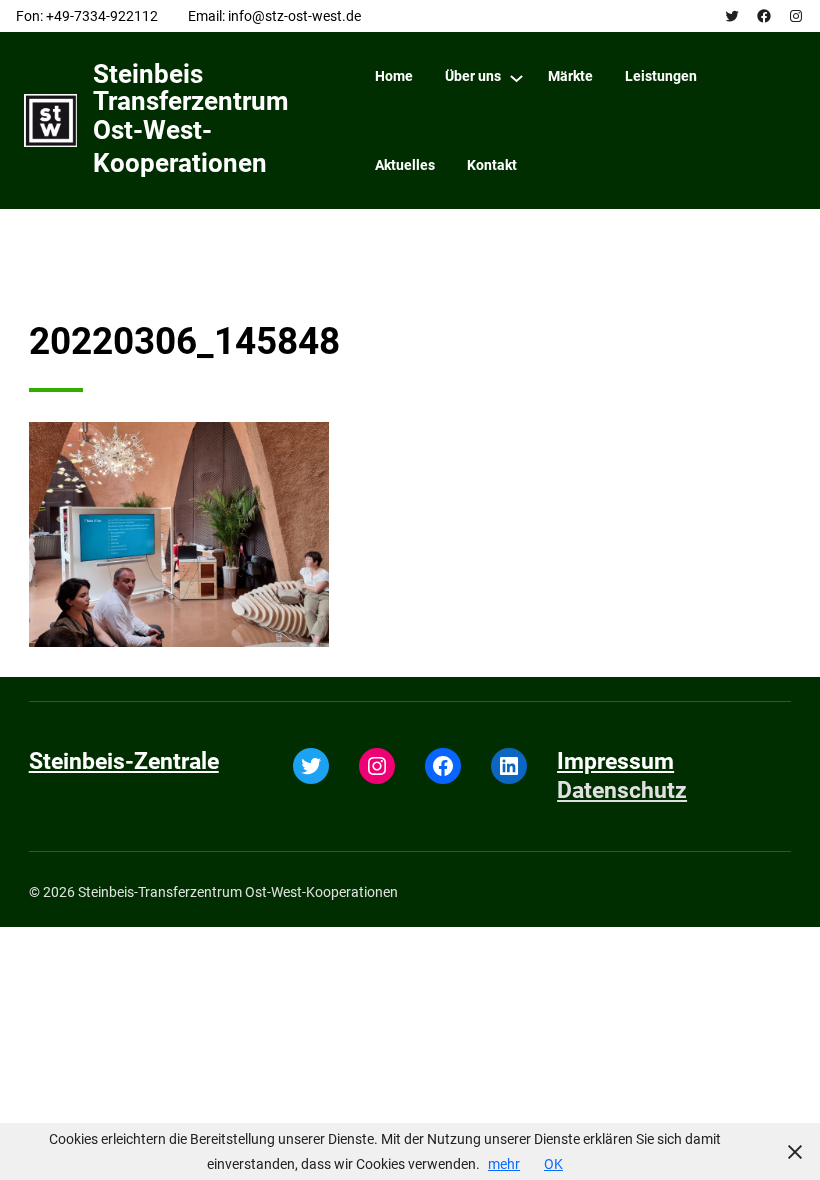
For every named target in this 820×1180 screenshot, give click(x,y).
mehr (504, 1164)
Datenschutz (622, 790)
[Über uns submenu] (516, 77)
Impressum (615, 761)
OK (553, 1164)
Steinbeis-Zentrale (124, 761)
